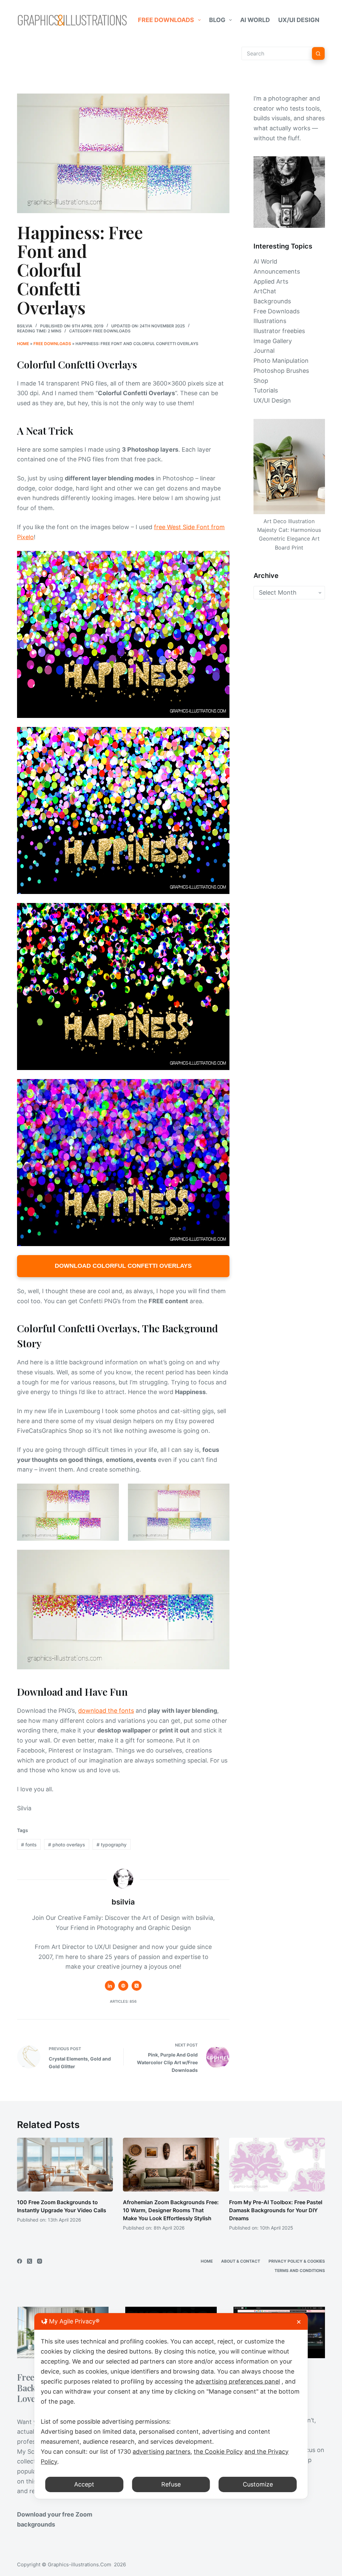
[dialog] (171, 2406)
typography (112, 1845)
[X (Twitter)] (30, 2261)
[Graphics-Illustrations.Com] (72, 20)
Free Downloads (166, 20)
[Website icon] (123, 1986)
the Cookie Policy (218, 2452)
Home (23, 344)
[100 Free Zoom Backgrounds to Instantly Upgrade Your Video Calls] (65, 2165)
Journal (264, 351)
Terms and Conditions (300, 2270)
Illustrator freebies (279, 331)
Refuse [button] (171, 2484)
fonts (29, 1845)
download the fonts (106, 1711)
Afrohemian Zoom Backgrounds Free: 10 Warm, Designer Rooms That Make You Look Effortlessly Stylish (171, 2210)
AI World (255, 20)
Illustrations (270, 321)
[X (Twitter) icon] (137, 1986)
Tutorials (266, 390)
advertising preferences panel (238, 2381)
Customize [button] (258, 2484)
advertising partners (161, 2452)
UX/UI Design (299, 20)
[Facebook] (20, 2261)
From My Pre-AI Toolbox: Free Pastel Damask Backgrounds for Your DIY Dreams (276, 2210)
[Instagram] (40, 2261)
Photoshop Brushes (281, 371)
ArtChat (265, 291)
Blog (217, 20)
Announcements (277, 271)
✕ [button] (299, 2322)
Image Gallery (273, 341)
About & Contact (241, 2261)
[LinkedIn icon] (110, 1986)
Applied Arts (271, 281)
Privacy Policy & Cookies (297, 2261)
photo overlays (67, 1845)
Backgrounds (272, 301)
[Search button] (318, 53)
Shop (261, 381)
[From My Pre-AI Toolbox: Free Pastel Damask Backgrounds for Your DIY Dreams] (277, 2165)
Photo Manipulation (281, 361)
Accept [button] (84, 2484)
